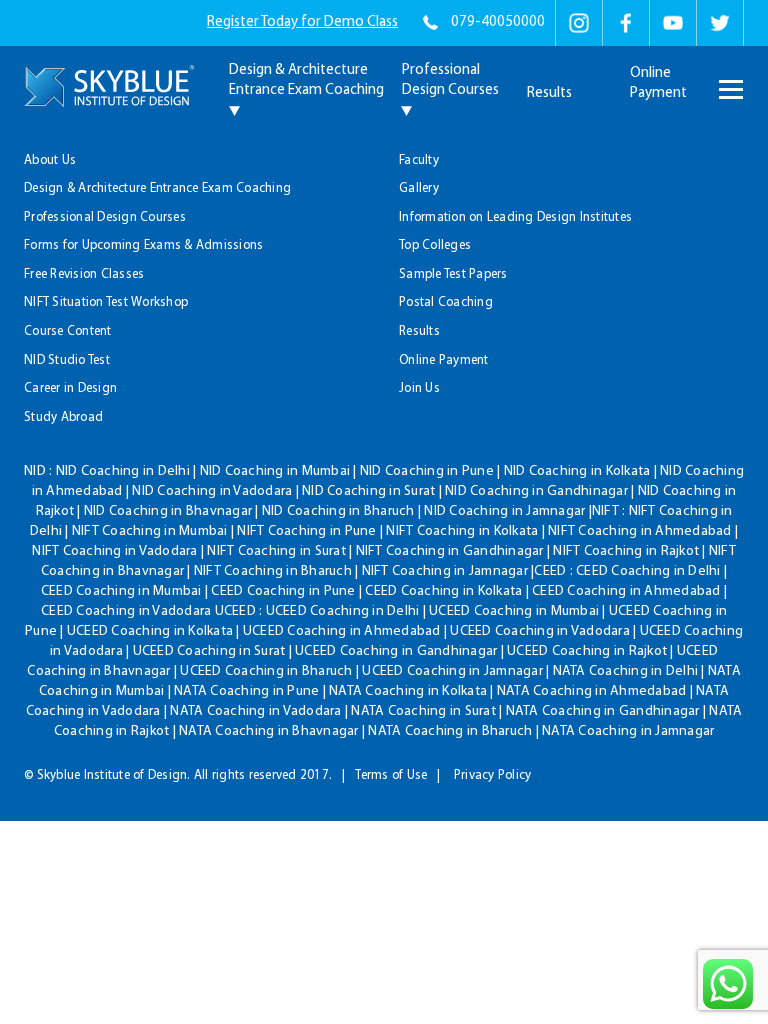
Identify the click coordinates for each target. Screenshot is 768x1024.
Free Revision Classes (84, 274)
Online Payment (658, 83)
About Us (50, 160)
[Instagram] (579, 23)
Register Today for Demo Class (302, 22)
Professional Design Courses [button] (450, 80)
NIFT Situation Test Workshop (106, 302)
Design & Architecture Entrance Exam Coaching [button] (306, 80)
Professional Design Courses (105, 217)
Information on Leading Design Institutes (515, 217)
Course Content (68, 331)
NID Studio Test (67, 360)
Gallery (419, 188)
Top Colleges (435, 245)
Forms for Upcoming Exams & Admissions (143, 245)
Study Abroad (63, 417)
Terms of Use (391, 775)
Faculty (419, 160)
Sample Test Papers (453, 274)
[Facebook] (626, 23)
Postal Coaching (446, 302)
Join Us (419, 388)
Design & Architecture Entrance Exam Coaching (157, 188)
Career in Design (70, 388)
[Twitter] (720, 23)
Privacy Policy (493, 775)
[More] (729, 77)
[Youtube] (673, 23)
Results (549, 93)
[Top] (718, 126)
